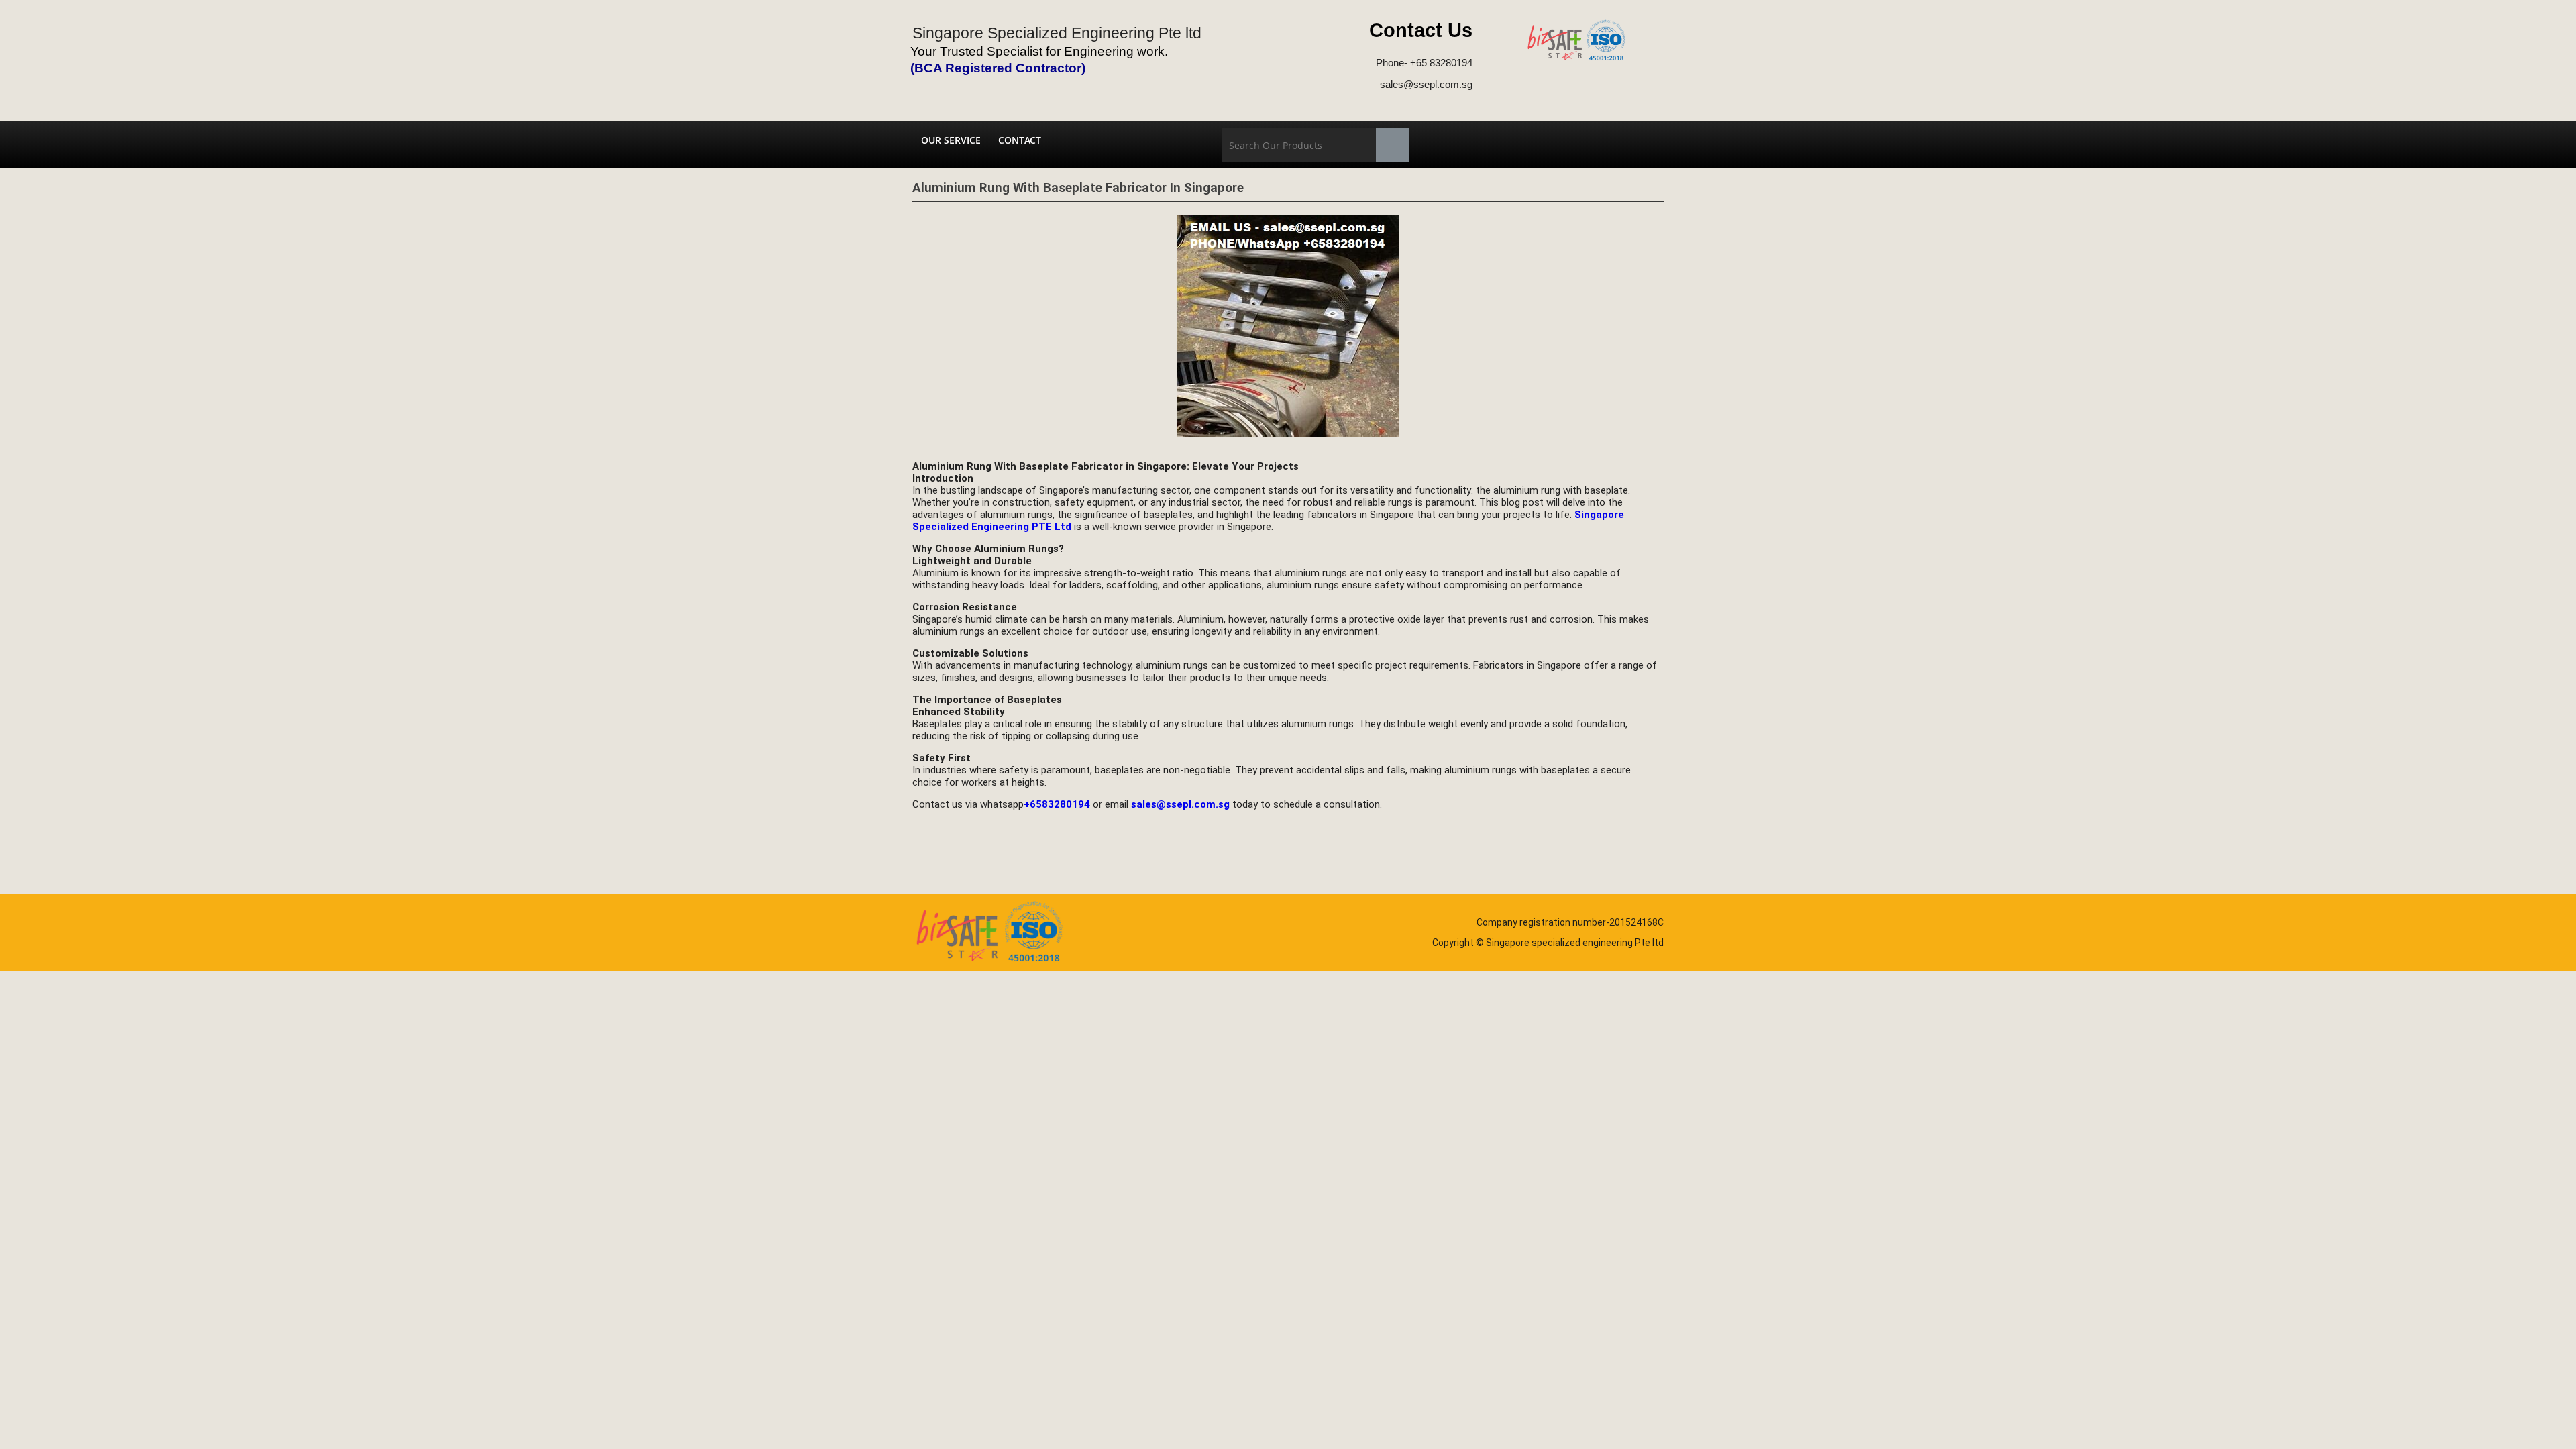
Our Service (951, 140)
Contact (1020, 140)
